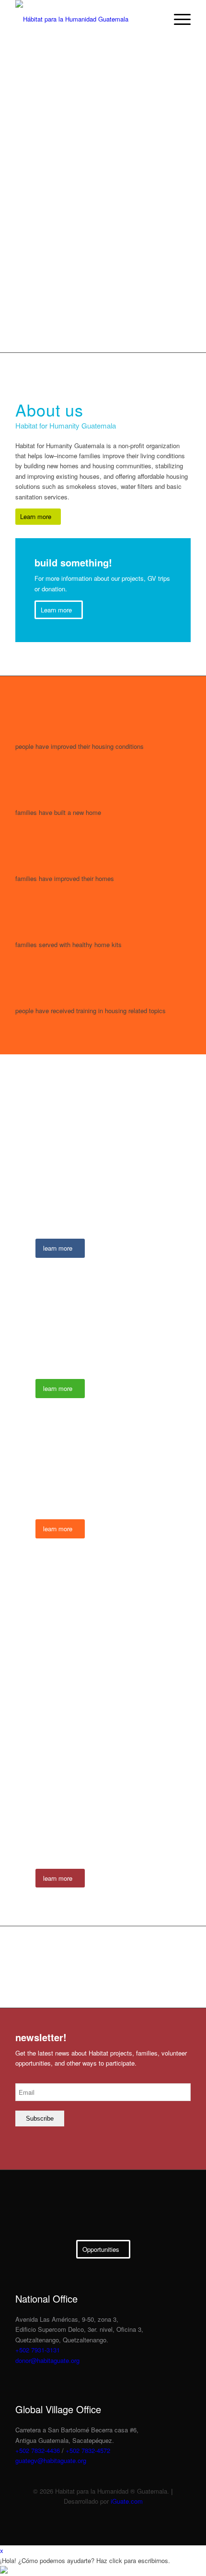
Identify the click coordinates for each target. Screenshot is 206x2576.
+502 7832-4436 (38, 2450)
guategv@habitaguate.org (51, 2460)
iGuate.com (127, 2501)
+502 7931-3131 (38, 2350)
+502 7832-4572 (88, 2450)
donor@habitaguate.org (47, 2360)
